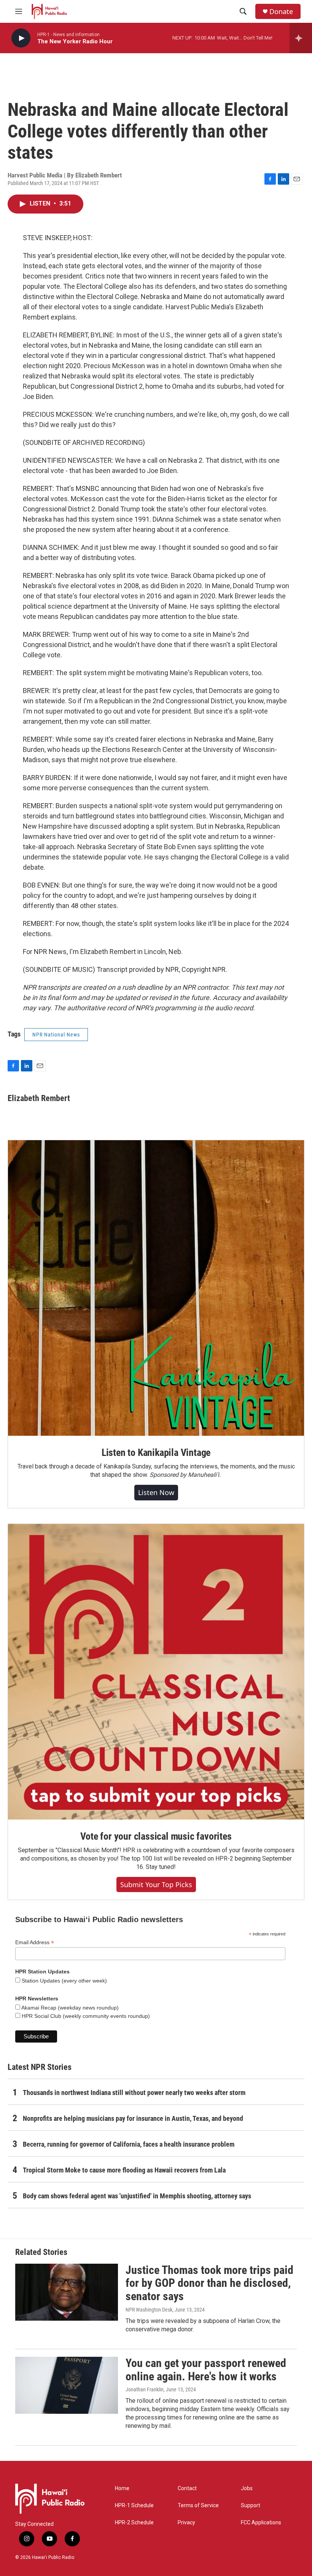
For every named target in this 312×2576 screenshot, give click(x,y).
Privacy (186, 2523)
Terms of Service (198, 2506)
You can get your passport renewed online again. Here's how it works (206, 2370)
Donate (281, 12)
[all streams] (301, 38)
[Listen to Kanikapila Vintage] (156, 1288)
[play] (21, 38)
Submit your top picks (156, 1885)
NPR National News (56, 1035)
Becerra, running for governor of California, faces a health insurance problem (129, 2144)
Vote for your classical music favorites (156, 1836)
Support (251, 2506)
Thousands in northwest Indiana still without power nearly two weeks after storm (134, 2093)
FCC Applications (261, 2523)
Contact (187, 2488)
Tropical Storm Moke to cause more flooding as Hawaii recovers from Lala (124, 2170)
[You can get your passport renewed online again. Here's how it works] (67, 2385)
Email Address (35, 1942)
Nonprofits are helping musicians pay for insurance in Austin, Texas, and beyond (133, 2118)
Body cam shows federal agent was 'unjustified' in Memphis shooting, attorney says (137, 2196)
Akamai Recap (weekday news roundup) (69, 2008)
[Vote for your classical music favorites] (156, 1672)
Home (122, 2488)
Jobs (247, 2488)
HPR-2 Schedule (134, 2523)
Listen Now (156, 1492)
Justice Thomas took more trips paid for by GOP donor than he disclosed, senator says (209, 2283)
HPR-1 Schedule (134, 2506)
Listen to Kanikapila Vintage (156, 1453)
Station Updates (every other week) (64, 1981)
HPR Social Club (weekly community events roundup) (85, 2016)
